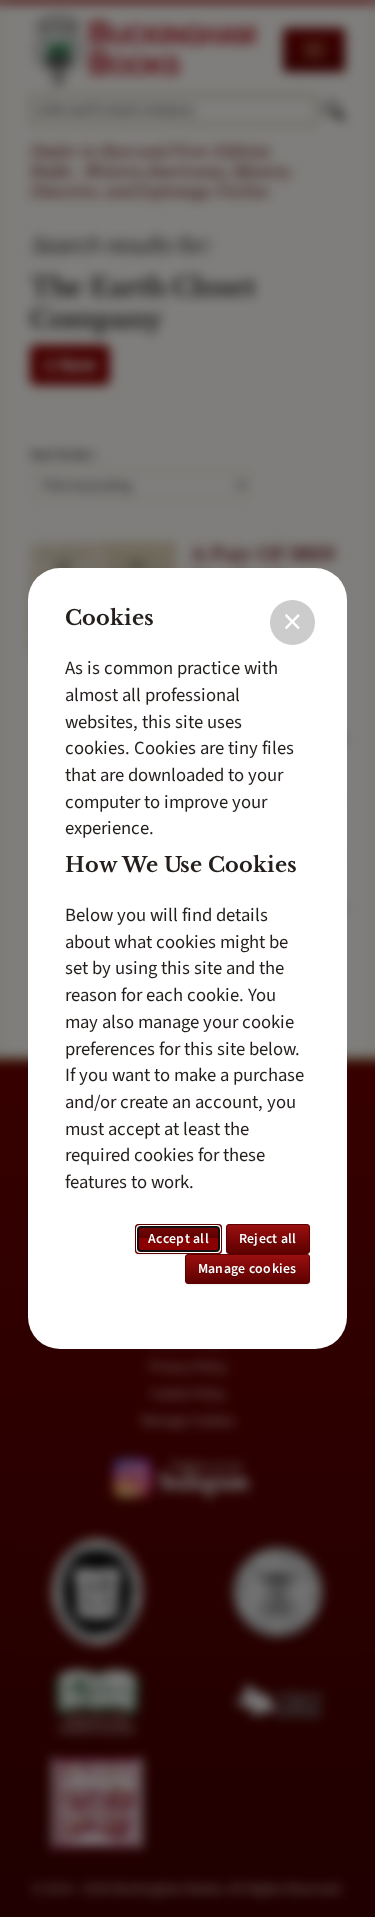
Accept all (178, 1239)
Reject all (268, 1239)
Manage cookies (247, 1269)
